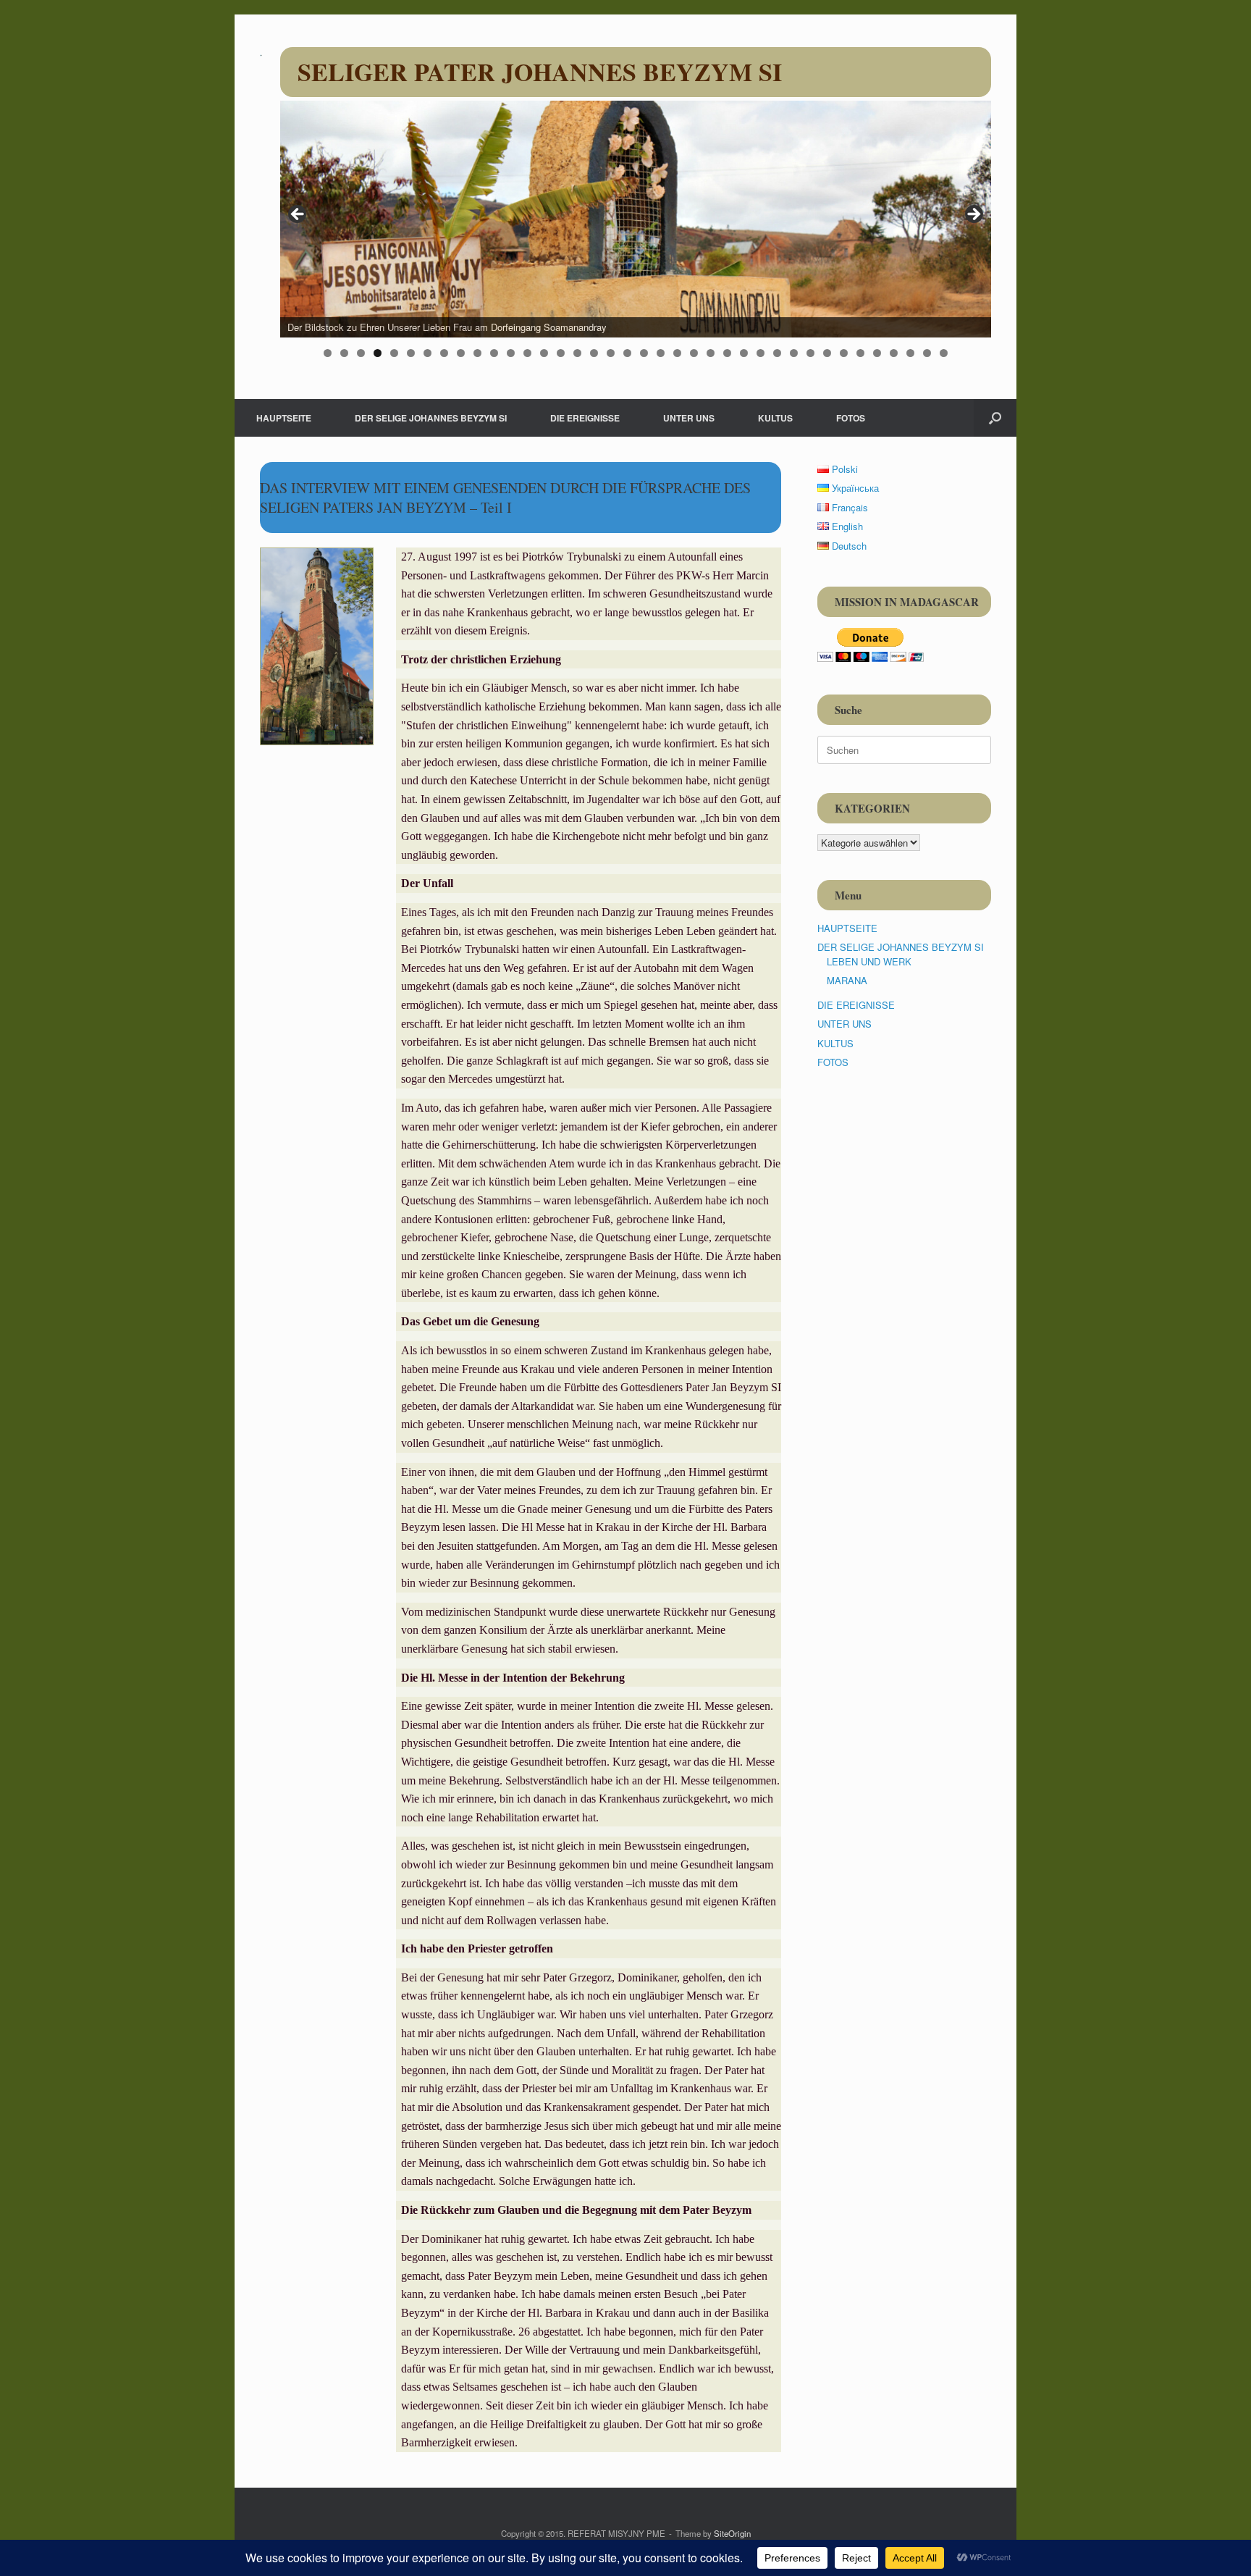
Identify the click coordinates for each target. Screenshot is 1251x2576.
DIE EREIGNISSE (585, 418)
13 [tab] (527, 353)
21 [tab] (661, 353)
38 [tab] (944, 353)
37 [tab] (927, 353)
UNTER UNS (689, 418)
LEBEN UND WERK (869, 961)
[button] (995, 418)
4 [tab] (378, 353)
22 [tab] (677, 353)
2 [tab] (344, 353)
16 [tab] (577, 353)
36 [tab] (910, 353)
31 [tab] (827, 353)
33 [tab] (860, 353)
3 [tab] (361, 353)
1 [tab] (328, 353)
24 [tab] (711, 353)
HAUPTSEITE (284, 418)
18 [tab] (611, 353)
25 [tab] (727, 353)
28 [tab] (777, 353)
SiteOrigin (732, 2533)
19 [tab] (627, 353)
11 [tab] (494, 353)
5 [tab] (394, 353)
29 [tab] (794, 353)
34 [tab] (877, 353)
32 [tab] (844, 353)
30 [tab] (810, 353)
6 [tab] (411, 353)
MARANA (847, 980)
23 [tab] (694, 353)
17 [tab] (594, 353)
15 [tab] (561, 353)
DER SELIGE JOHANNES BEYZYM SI (431, 418)
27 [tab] (761, 353)
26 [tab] (744, 353)
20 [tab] (644, 353)
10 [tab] (477, 353)
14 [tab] (544, 353)
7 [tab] (427, 353)
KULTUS (775, 418)
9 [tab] (461, 353)
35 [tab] (894, 353)
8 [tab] (444, 353)
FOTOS (851, 418)
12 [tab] (511, 353)
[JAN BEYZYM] (261, 54)
